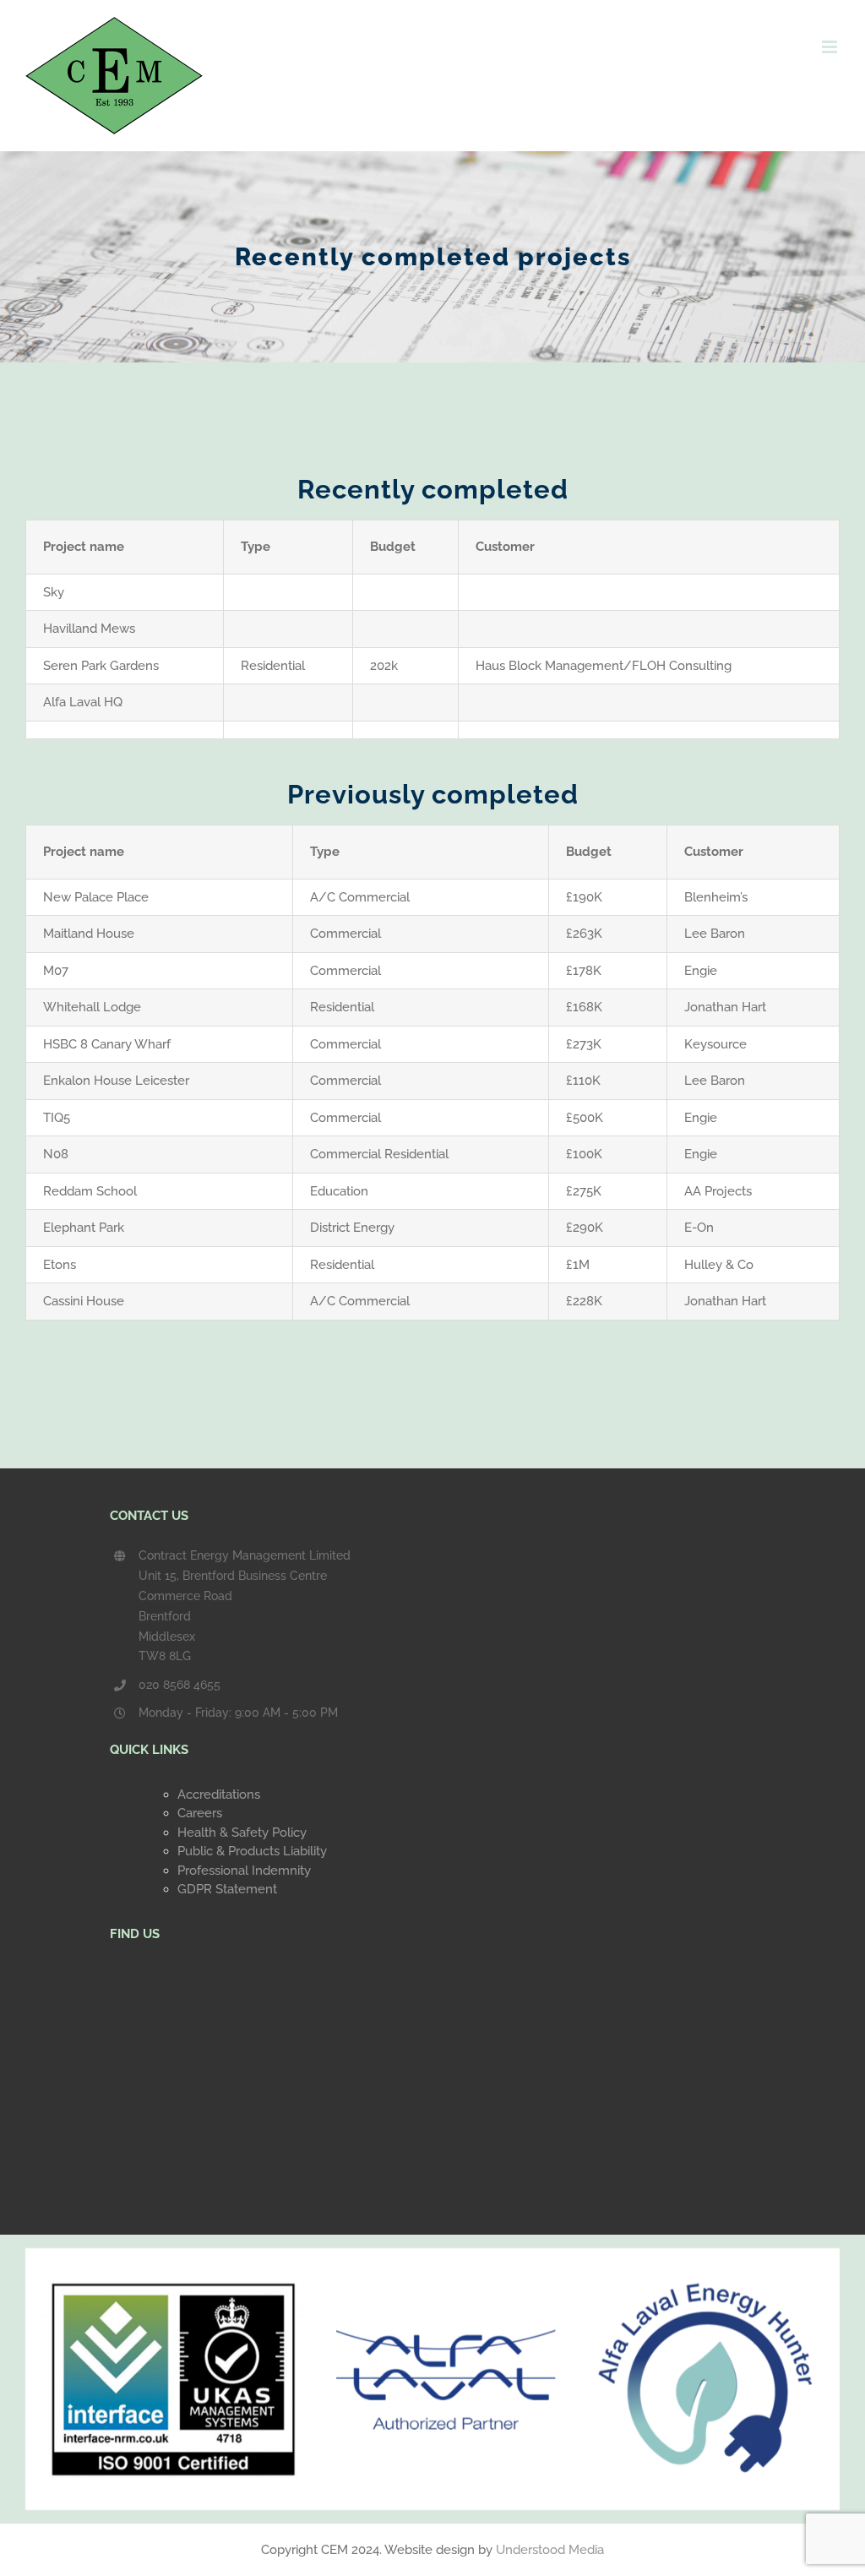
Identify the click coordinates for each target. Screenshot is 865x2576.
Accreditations (219, 1794)
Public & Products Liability (252, 1851)
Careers (200, 1813)
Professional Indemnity (244, 1871)
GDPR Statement (227, 1889)
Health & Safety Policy (242, 1833)
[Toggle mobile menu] (831, 47)
